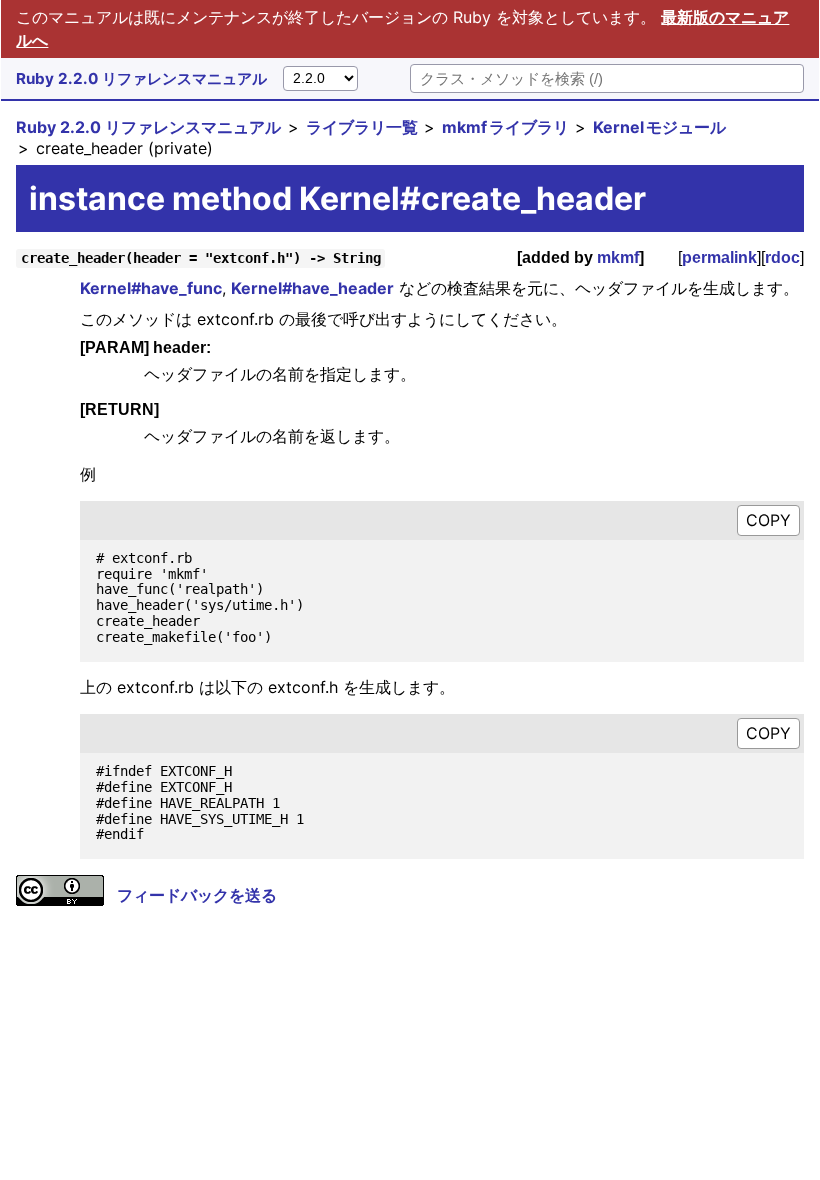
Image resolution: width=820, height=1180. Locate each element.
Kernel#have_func (151, 288)
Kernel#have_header (312, 288)
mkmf (618, 257)
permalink (719, 257)
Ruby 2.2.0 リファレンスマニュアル (141, 78)
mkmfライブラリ (505, 127)
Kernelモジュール (659, 127)
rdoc (782, 257)
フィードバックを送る (197, 895)
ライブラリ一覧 (362, 127)
